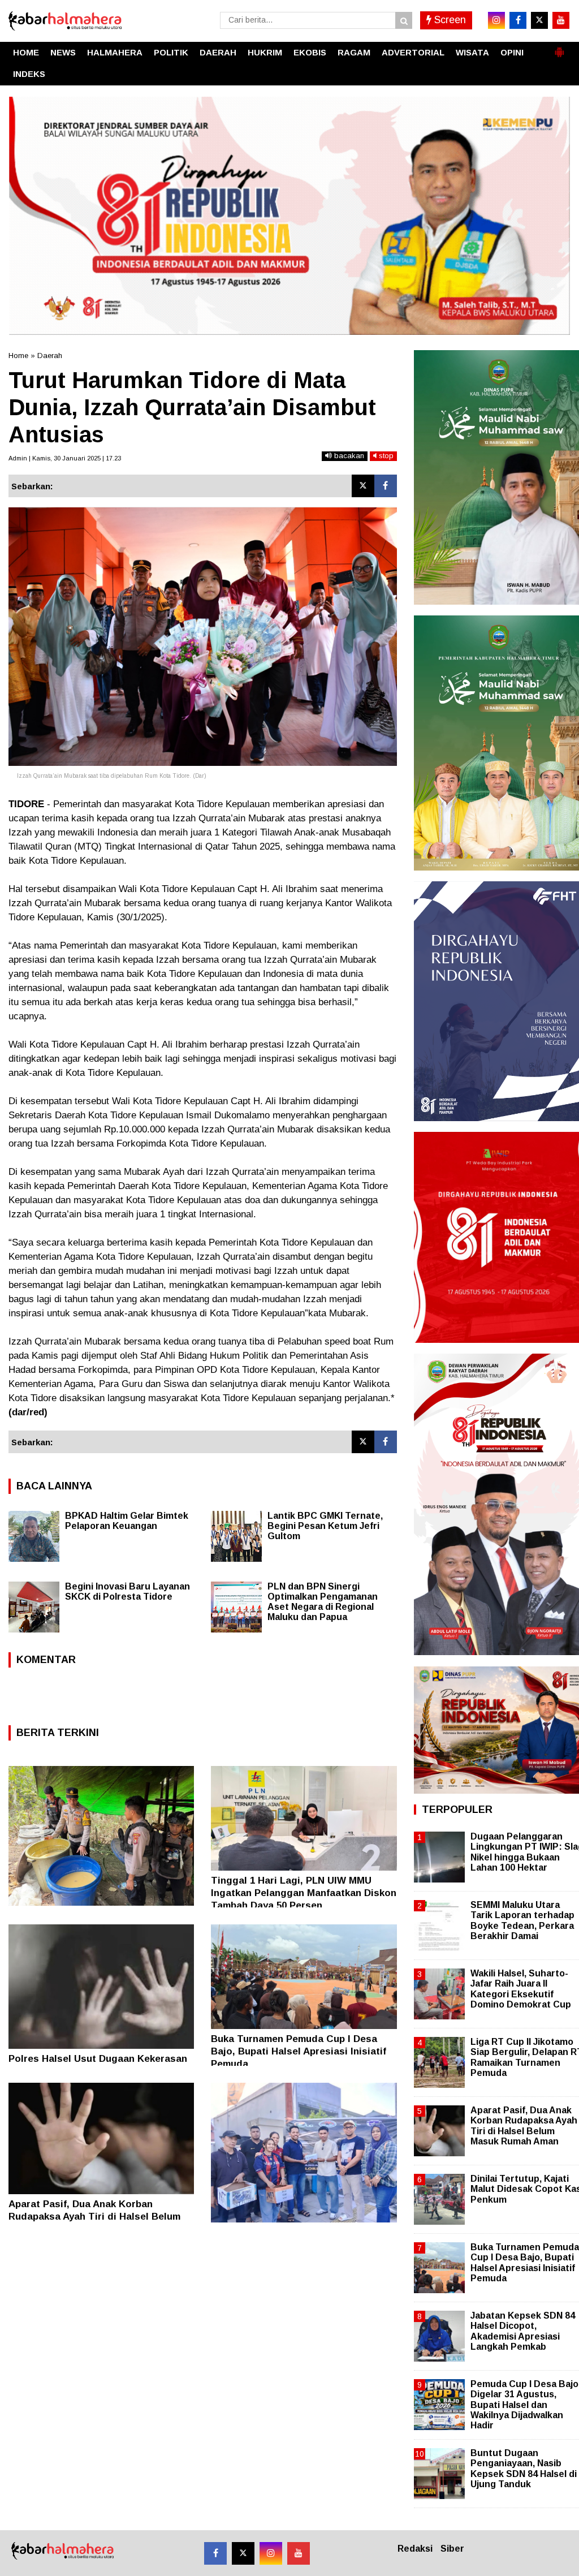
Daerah (50, 356)
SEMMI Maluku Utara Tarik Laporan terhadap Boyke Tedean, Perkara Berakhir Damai (522, 1920)
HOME (26, 52)
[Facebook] (386, 486)
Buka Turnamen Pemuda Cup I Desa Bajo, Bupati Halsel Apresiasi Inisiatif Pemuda (299, 2051)
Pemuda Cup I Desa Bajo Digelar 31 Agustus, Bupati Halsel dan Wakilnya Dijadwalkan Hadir (524, 2405)
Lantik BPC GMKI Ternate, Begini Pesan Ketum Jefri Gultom (325, 1526)
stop (385, 456)
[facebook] (518, 20)
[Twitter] (363, 486)
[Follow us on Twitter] (243, 2553)
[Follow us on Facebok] (215, 2553)
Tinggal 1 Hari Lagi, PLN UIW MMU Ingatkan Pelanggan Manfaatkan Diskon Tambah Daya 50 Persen (304, 1893)
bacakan (348, 456)
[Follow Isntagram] (271, 2553)
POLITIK (171, 52)
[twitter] (539, 20)
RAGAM (354, 52)
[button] (559, 48)
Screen (449, 20)
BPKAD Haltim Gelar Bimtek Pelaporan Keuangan (127, 1521)
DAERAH (218, 52)
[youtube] (561, 20)
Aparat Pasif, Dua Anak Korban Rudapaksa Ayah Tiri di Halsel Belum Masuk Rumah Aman (94, 2217)
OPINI (512, 52)
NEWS (63, 52)
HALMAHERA (115, 52)
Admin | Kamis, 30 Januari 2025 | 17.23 (65, 458)
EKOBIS (310, 52)
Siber (452, 2549)
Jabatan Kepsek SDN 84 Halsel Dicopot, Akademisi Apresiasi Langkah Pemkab (523, 2331)
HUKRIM (265, 52)
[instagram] (496, 20)
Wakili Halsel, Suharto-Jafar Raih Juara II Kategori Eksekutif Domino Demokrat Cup (521, 1989)
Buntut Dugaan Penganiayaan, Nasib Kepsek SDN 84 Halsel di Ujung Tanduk (524, 2469)
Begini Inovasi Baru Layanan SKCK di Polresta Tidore (128, 1591)
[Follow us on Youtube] (299, 2553)
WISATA (472, 52)
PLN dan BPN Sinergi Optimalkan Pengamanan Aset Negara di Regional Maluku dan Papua (323, 1602)
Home (18, 356)
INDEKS (29, 74)
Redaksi (415, 2549)
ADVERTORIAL (413, 52)
